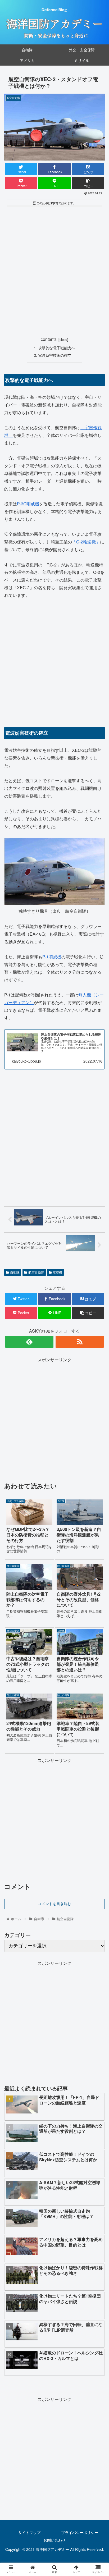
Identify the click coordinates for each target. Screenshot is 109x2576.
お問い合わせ (54, 2540)
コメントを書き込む (54, 1904)
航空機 (57, 1272)
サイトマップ (29, 2532)
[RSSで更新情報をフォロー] (80, 1342)
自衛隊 (15, 1272)
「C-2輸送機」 (86, 542)
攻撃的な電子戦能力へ (57, 348)
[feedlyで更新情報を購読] (29, 1342)
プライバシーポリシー (80, 2532)
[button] (98, 1289)
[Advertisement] (54, 269)
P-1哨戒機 (52, 957)
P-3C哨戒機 (28, 504)
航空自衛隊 (36, 1272)
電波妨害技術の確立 (55, 355)
